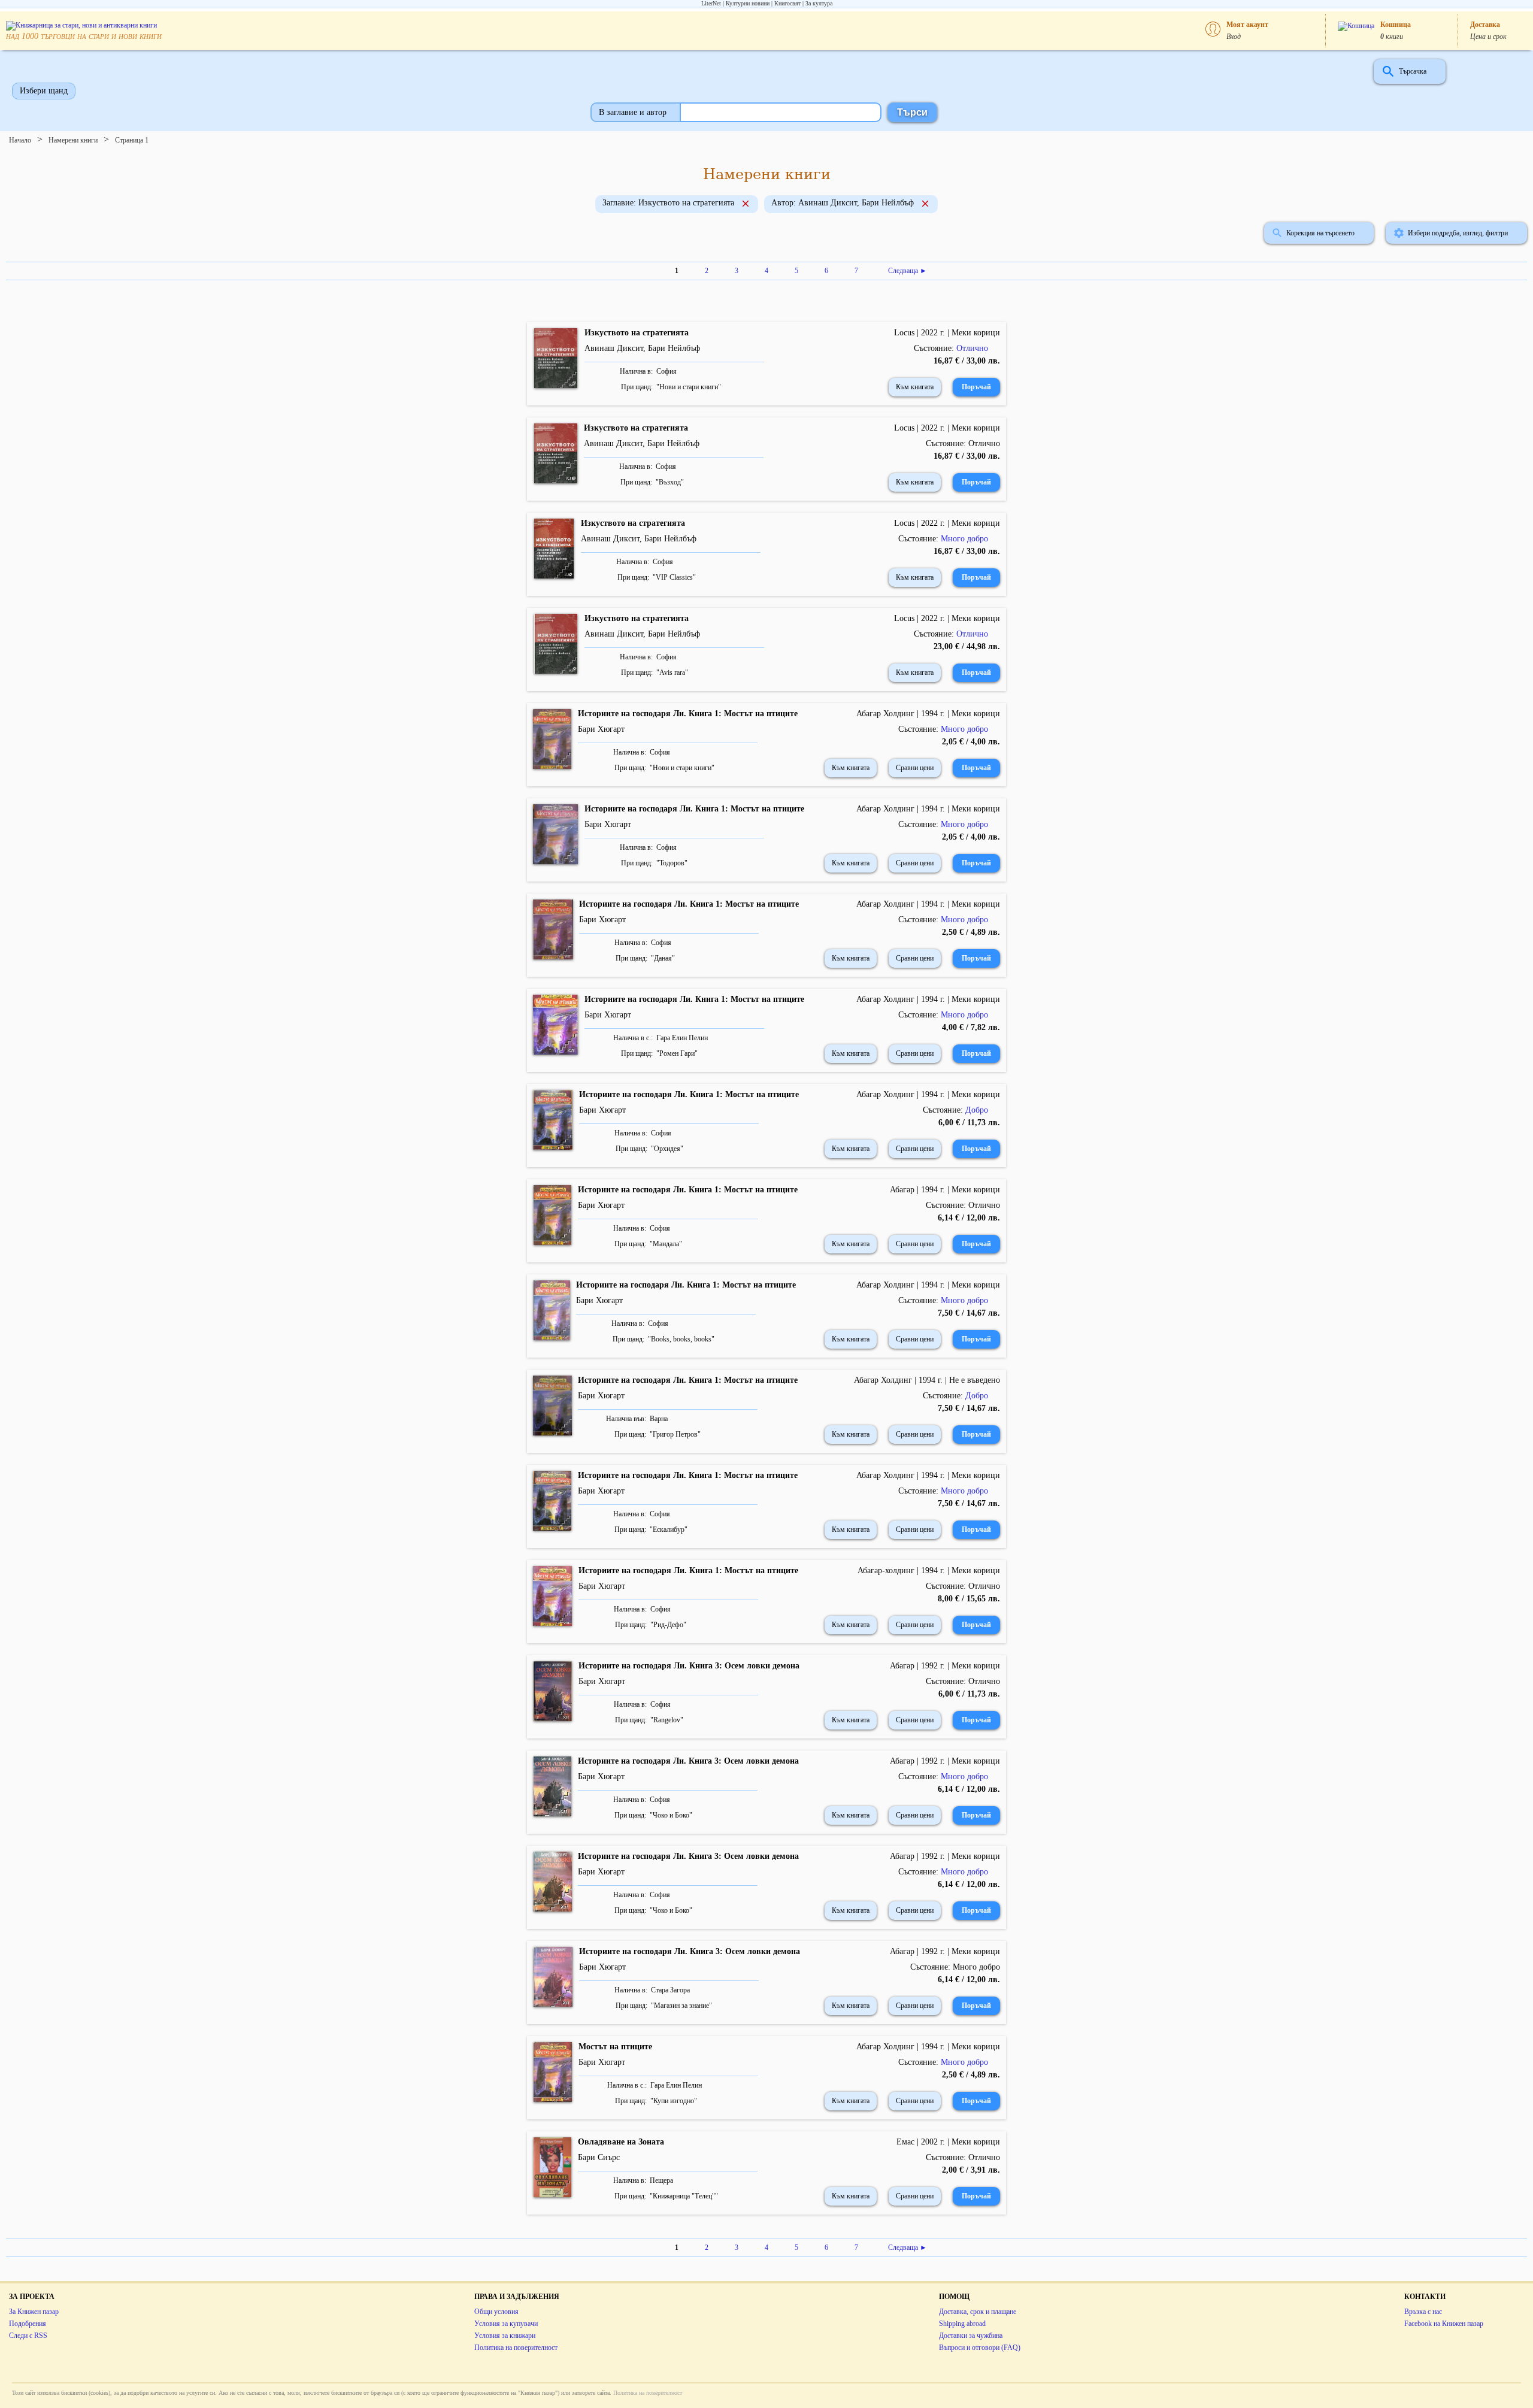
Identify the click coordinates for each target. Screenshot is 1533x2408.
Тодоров (672, 863)
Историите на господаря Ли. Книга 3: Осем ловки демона (689, 1666)
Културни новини (748, 3)
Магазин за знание (681, 2006)
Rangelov (667, 1720)
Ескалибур (669, 1529)
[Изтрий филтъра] (746, 205)
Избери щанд (44, 91)
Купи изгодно (674, 2101)
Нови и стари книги (689, 387)
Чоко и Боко (671, 1815)
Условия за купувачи (506, 2324)
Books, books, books (681, 1339)
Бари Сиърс (599, 2157)
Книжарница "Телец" (684, 2196)
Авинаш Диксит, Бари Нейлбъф (642, 348)
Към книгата (915, 387)
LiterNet (711, 3)
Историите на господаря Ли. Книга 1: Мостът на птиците (688, 714)
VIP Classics (674, 577)
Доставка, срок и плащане (978, 2312)
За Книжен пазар (34, 2312)
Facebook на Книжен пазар (1444, 2324)
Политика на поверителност (516, 2348)
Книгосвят (787, 3)
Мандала (666, 1244)
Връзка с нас (1423, 2312)
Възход (670, 482)
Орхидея (667, 1149)
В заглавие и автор (633, 112)
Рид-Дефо (668, 1625)
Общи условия (496, 2312)
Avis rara (672, 673)
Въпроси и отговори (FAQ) (980, 2348)
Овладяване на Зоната (621, 2142)
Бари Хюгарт (601, 729)
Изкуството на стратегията (637, 333)
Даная (663, 958)
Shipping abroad (962, 2324)
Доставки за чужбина (971, 2336)
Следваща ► (908, 271)
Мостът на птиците (615, 2047)
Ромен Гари (677, 1053)
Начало (20, 140)
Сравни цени (915, 768)
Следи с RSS (28, 2336)
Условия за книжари (505, 2336)
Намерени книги (73, 140)
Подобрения (28, 2324)
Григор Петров (675, 1434)
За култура (819, 3)
